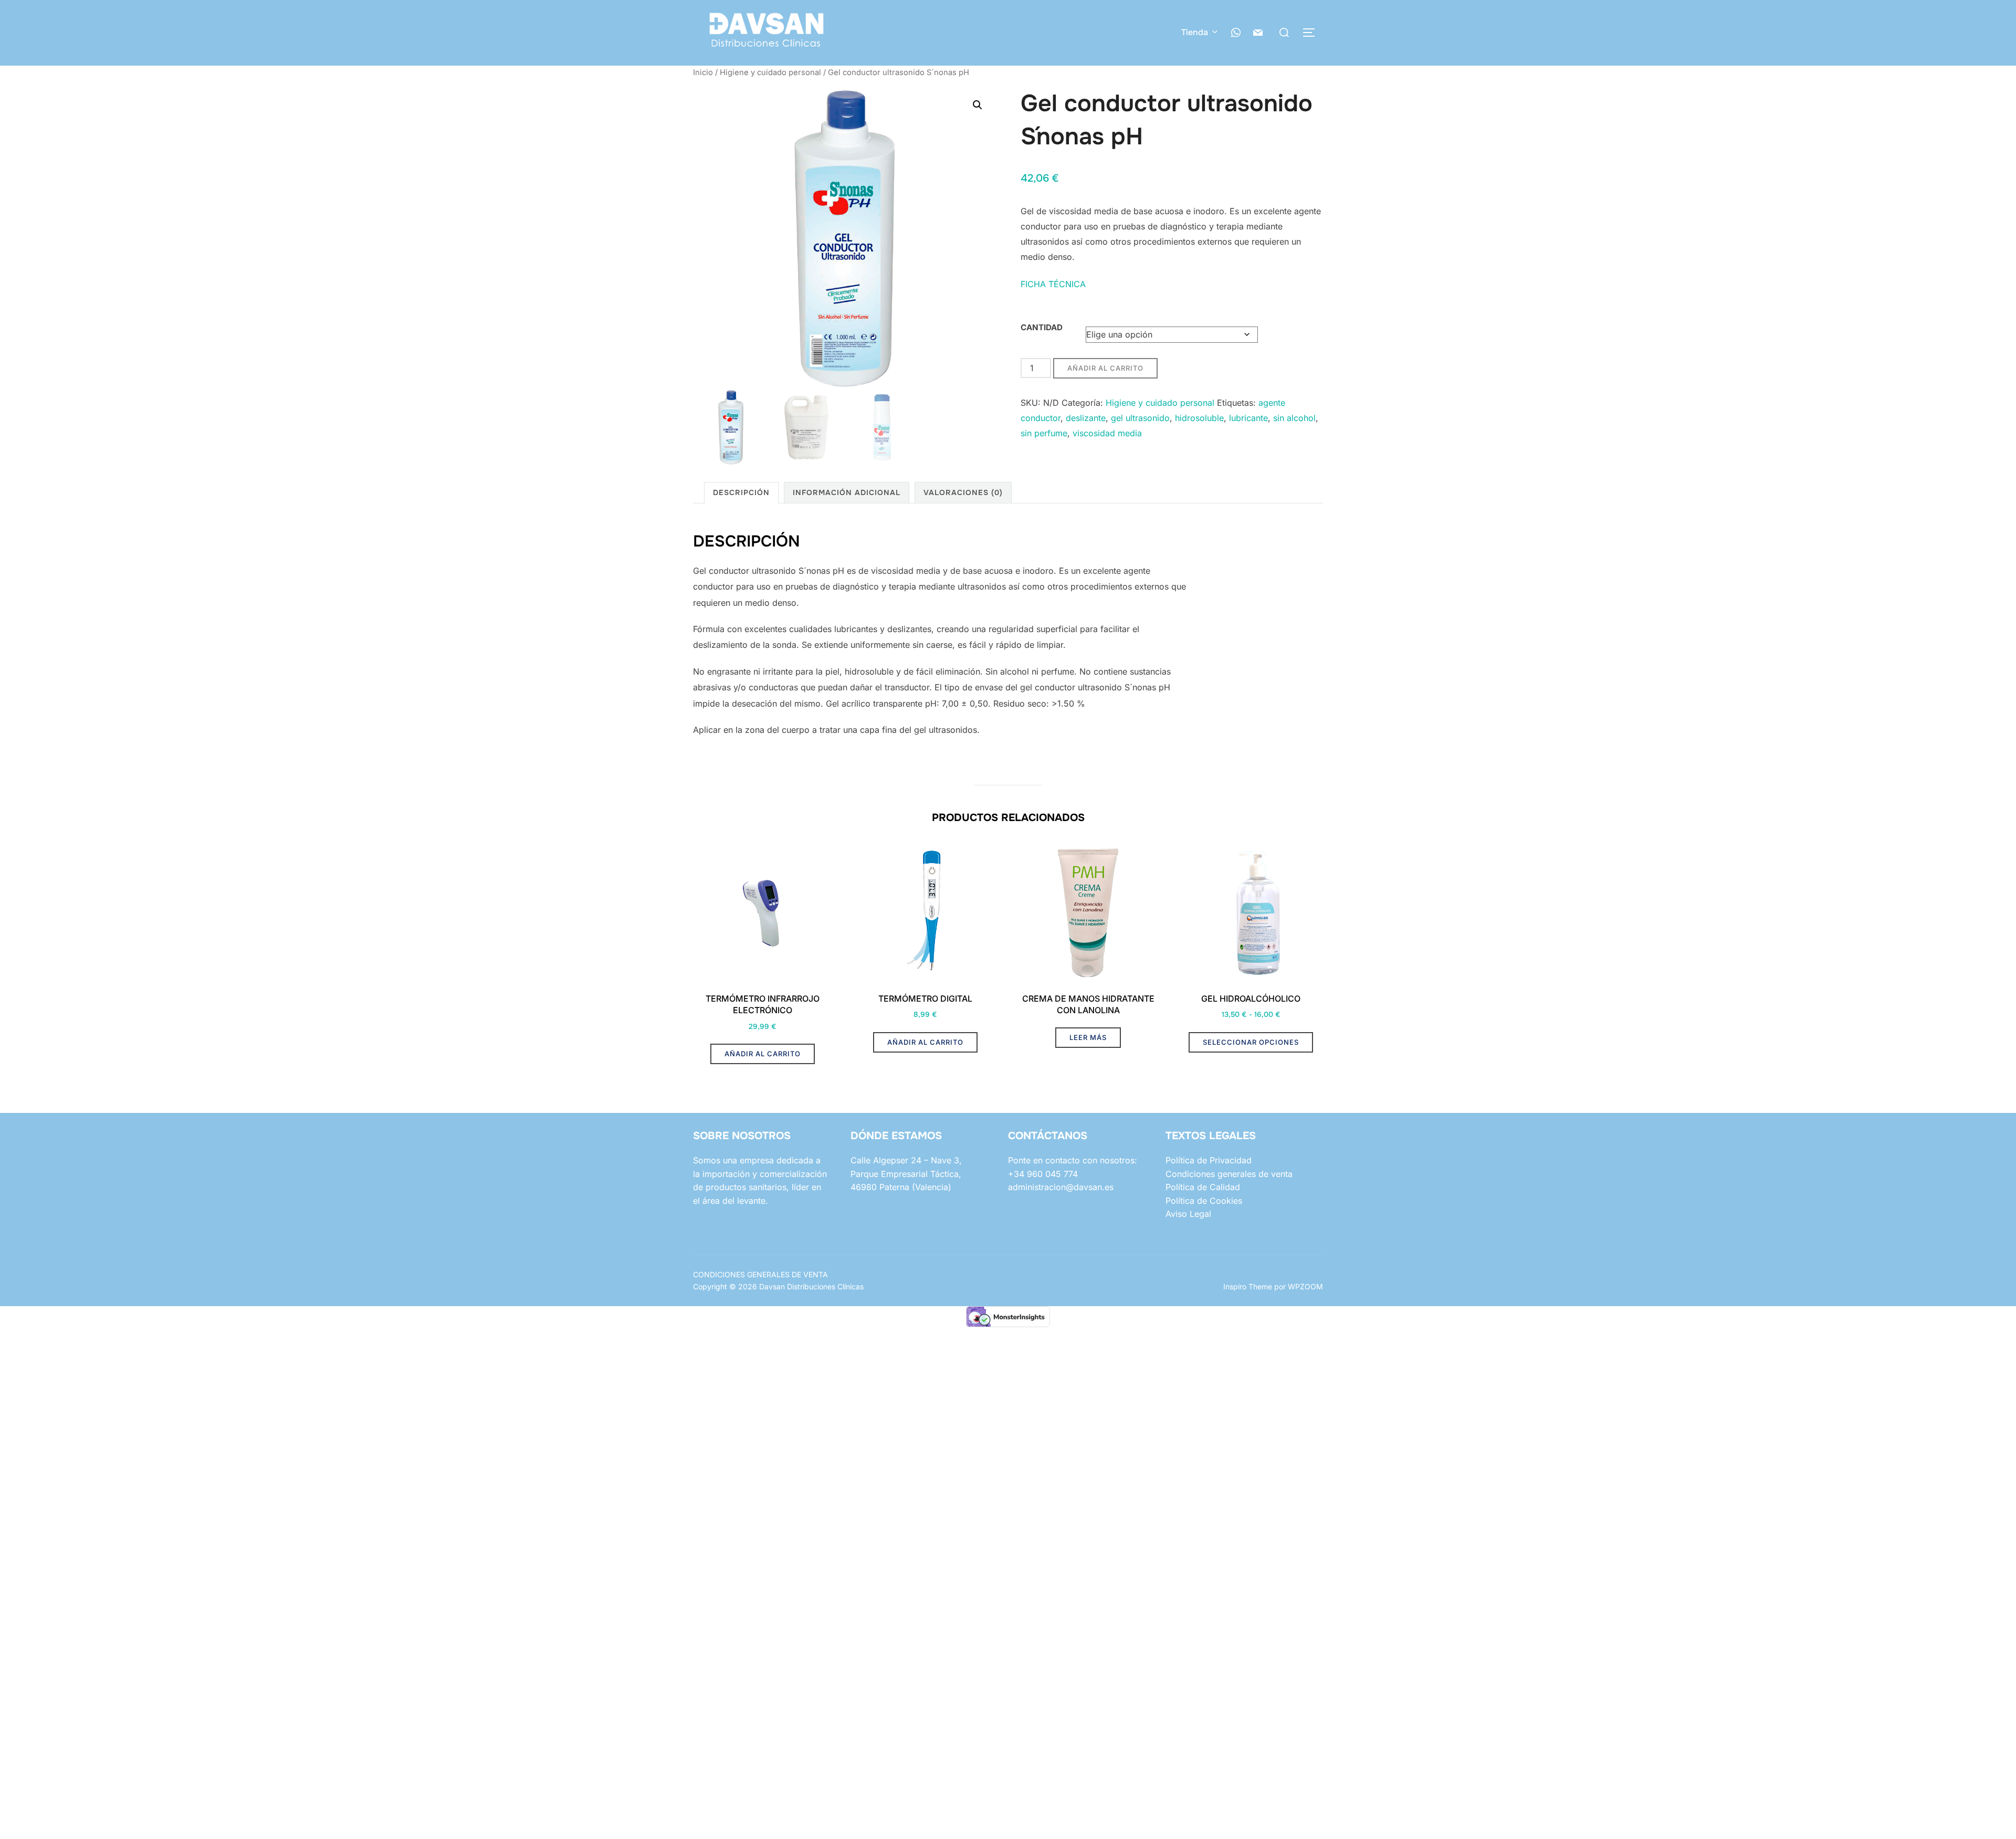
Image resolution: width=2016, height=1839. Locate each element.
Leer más (1088, 1037)
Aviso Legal (1188, 1214)
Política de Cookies (1204, 1201)
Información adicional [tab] (847, 492)
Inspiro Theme (1248, 1286)
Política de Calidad (1203, 1187)
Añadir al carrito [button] (763, 1054)
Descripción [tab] (741, 492)
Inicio (703, 72)
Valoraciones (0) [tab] (963, 492)
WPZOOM (1305, 1286)
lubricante (1248, 418)
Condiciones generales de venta (1229, 1174)
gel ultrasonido (1140, 418)
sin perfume (1044, 433)
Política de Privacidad (1209, 1160)
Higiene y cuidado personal (770, 72)
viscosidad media (1107, 433)
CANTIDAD (1042, 327)
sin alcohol (1294, 418)
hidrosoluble (1199, 418)
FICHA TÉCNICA (1053, 284)
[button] (978, 105)
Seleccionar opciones (1251, 1042)
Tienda (1195, 32)
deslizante (1086, 418)
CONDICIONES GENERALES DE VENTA (760, 1274)
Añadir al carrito (1105, 368)
